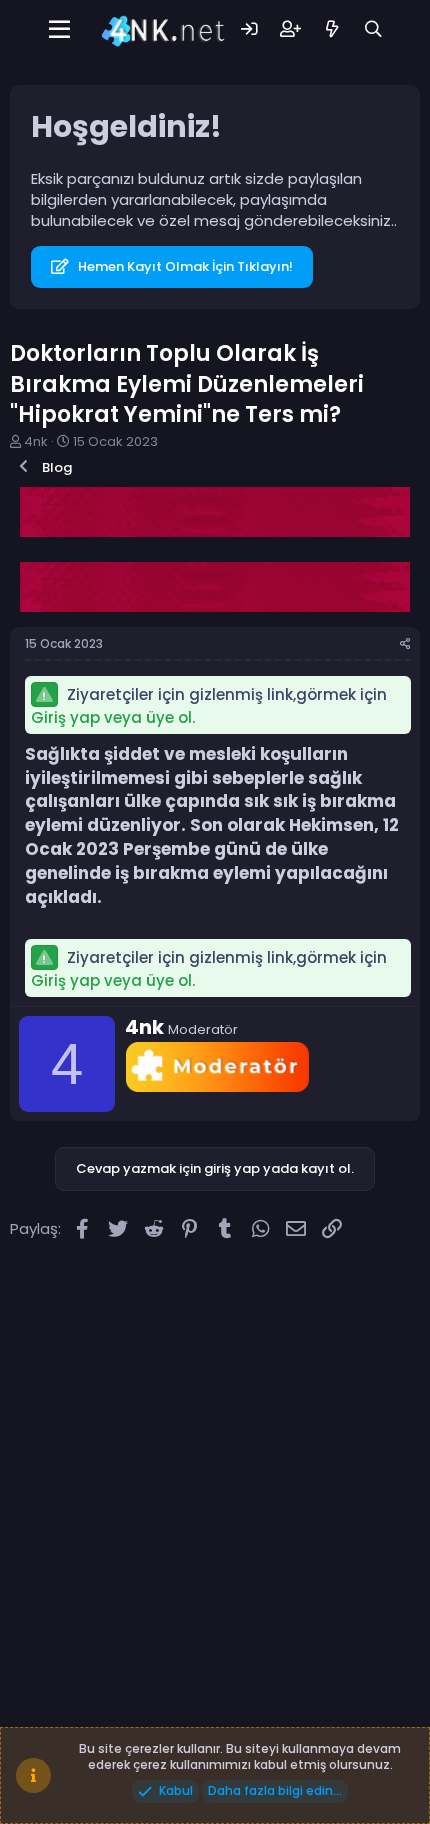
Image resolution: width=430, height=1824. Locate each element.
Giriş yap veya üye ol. (113, 717)
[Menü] (59, 30)
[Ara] (373, 29)
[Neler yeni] (331, 29)
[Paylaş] (405, 644)
